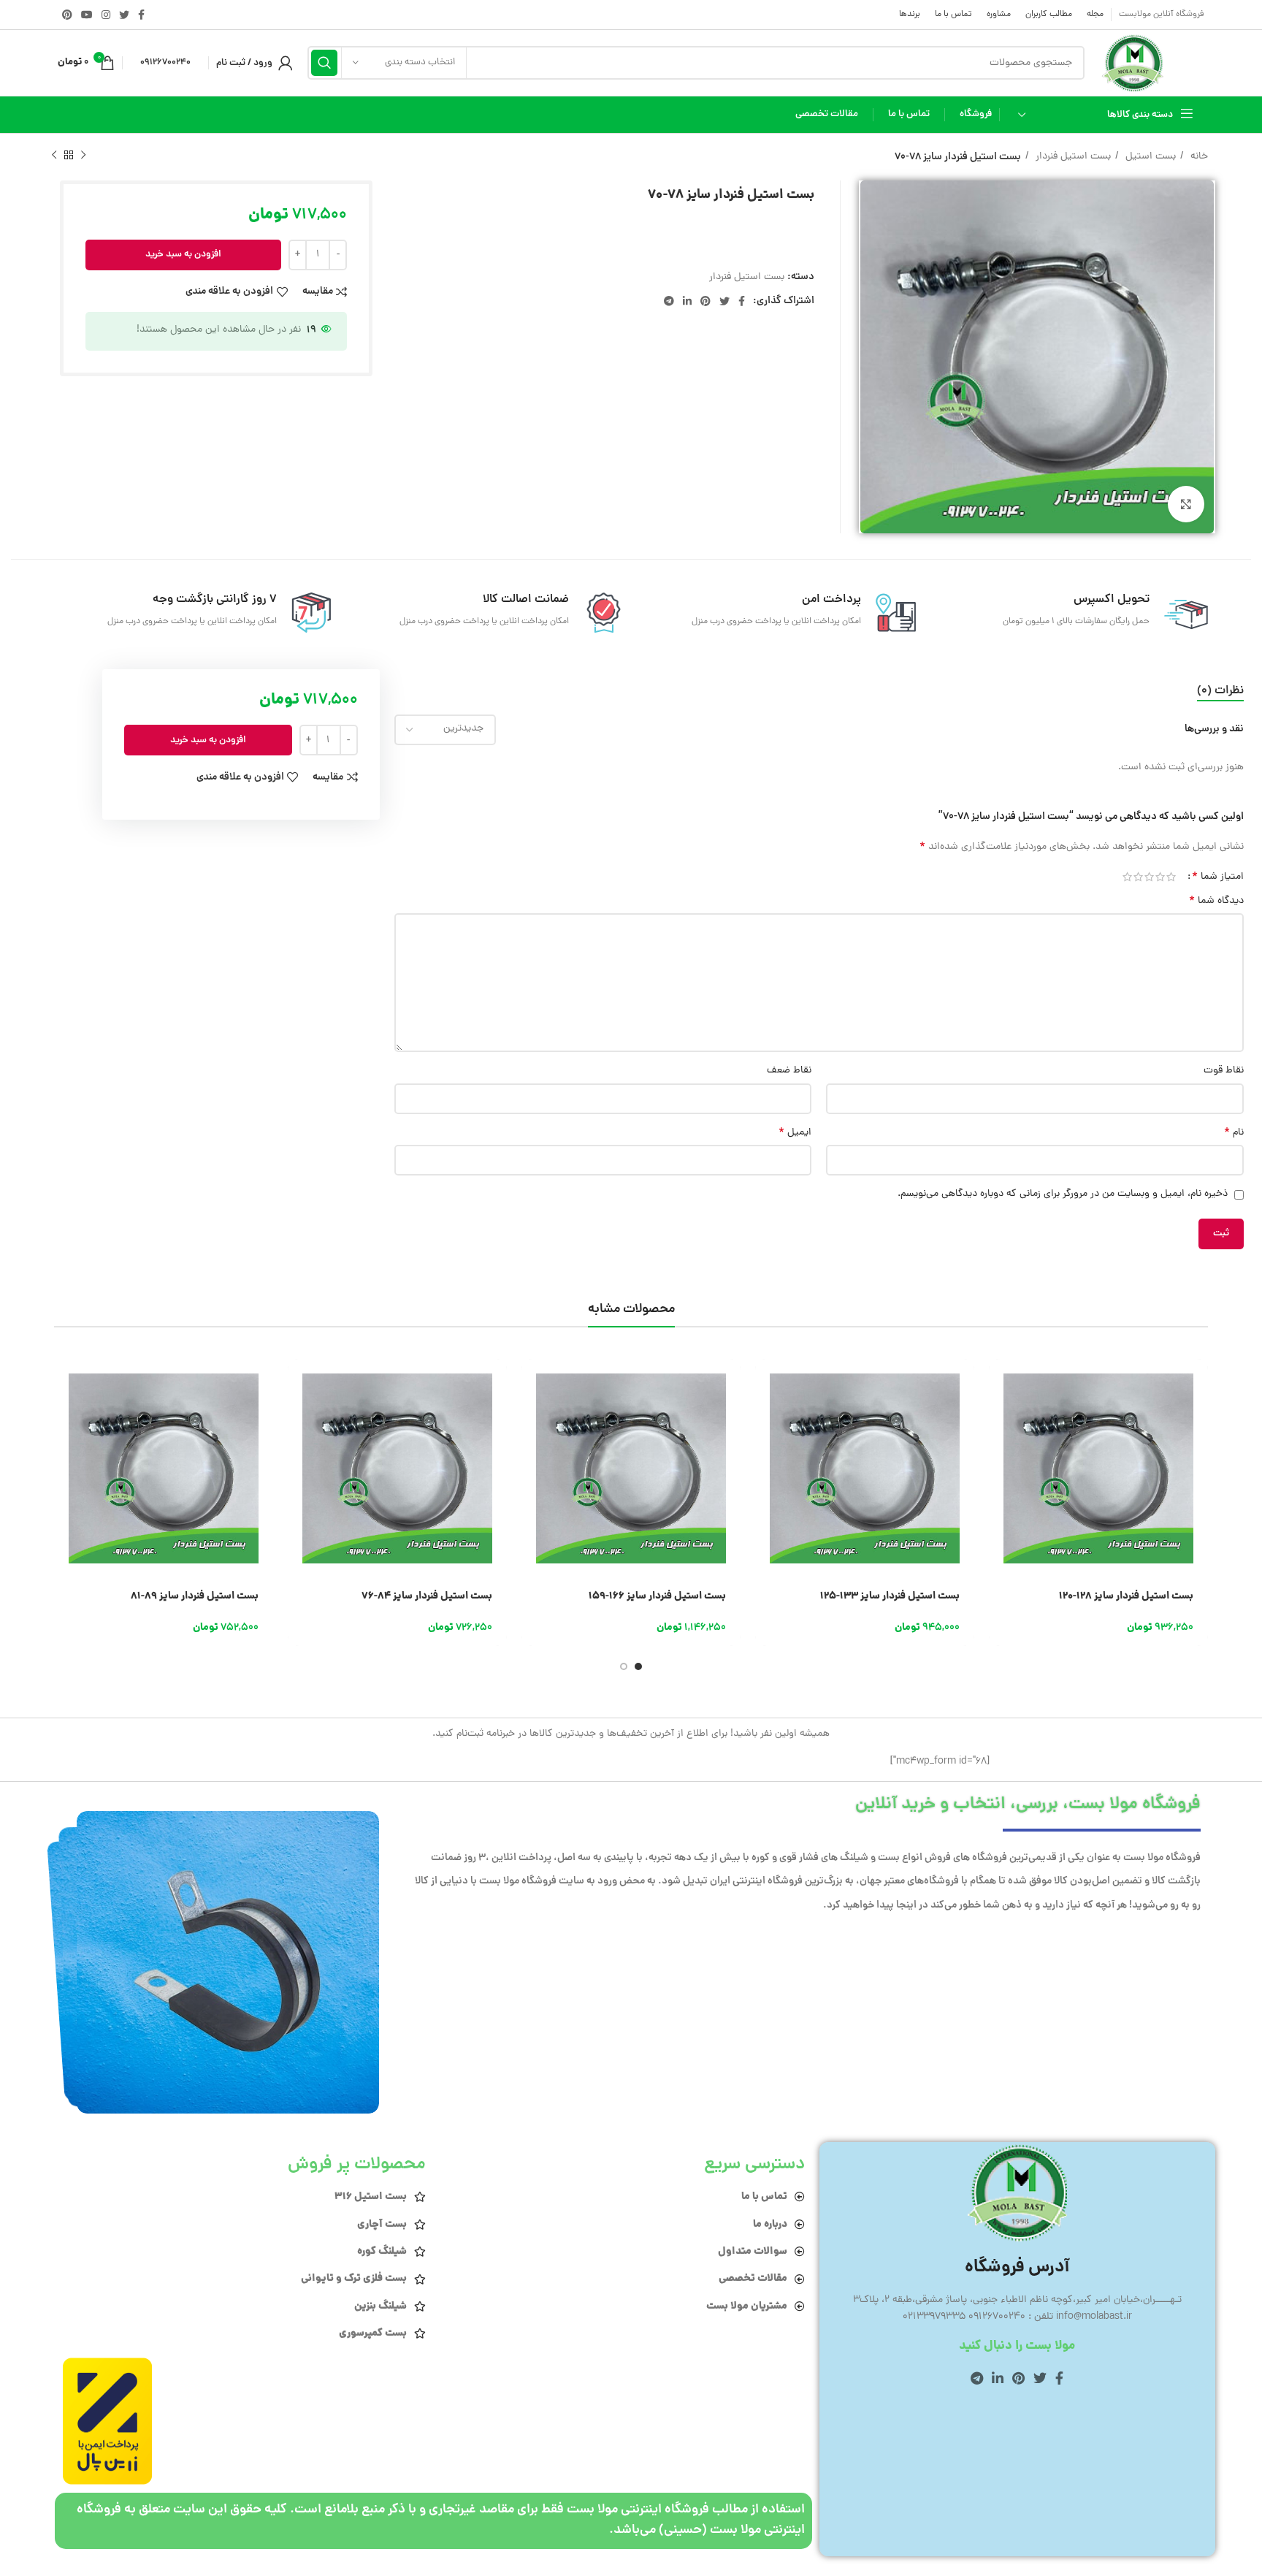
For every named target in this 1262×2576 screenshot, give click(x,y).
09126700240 (165, 62)
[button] (1000, 1383)
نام (1234, 1133)
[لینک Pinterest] (67, 15)
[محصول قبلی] (83, 156)
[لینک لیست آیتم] (622, 2197)
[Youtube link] (87, 15)
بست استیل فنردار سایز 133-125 (890, 1596)
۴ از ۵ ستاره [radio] (1138, 877)
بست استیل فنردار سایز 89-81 (195, 1596)
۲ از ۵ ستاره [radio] (1160, 877)
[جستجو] (324, 63)
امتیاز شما (1218, 877)
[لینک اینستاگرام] (106, 15)
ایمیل (795, 1133)
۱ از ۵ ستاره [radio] (1171, 877)
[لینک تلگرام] (669, 301)
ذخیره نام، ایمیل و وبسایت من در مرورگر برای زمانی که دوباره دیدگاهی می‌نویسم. (1063, 1194)
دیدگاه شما (1216, 902)
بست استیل (1149, 157)
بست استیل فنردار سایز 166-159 (657, 1596)
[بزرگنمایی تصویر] (1186, 504)
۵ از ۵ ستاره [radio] (1127, 877)
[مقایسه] (1000, 1448)
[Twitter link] (124, 15)
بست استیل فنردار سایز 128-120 (1126, 1596)
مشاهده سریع (1000, 1415)
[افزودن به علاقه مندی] (1000, 1481)
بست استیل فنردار (1072, 157)
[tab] (1220, 691)
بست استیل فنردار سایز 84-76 (427, 1596)
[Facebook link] (141, 15)
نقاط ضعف (789, 1071)
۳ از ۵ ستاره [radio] (1149, 877)
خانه (1198, 157)
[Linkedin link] (687, 301)
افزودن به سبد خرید (183, 255)
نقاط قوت (1224, 1071)
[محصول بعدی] (54, 156)
